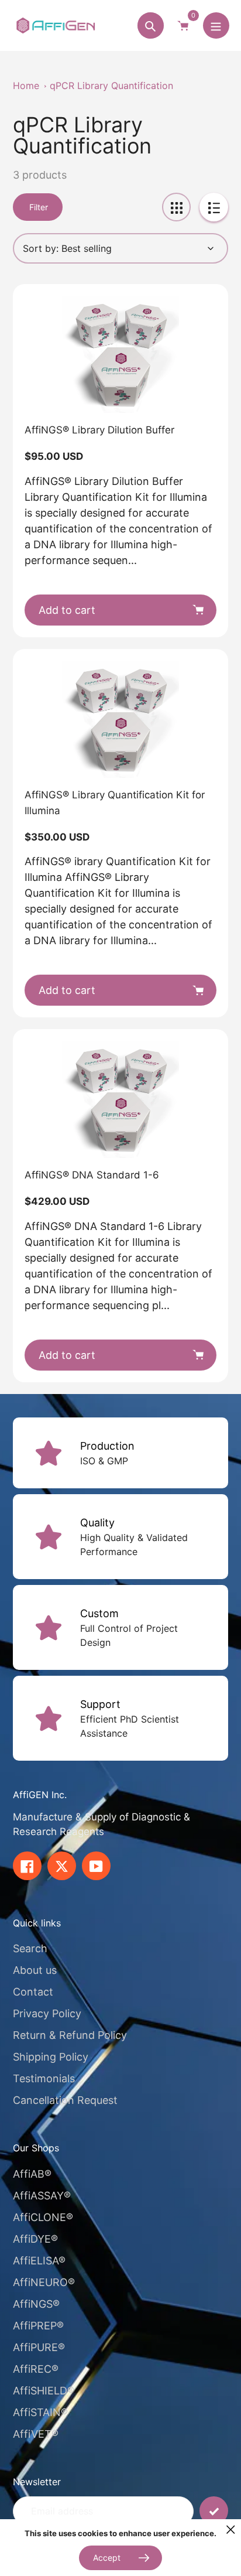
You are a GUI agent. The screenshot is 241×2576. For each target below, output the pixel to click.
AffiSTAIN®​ (40, 2412)
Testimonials (44, 2078)
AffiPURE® (39, 2347)
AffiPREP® (38, 2326)
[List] (214, 207)
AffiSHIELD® (44, 2391)
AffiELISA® (39, 2261)
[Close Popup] (231, 2529)
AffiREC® (36, 2369)
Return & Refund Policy (70, 2035)
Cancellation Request (65, 2100)
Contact (33, 1992)
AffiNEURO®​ (44, 2282)
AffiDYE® (35, 2239)
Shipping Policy (51, 2057)
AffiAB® (32, 2174)
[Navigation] (216, 25)
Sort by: (41, 248)
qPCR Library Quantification (111, 86)
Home (26, 86)
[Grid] (176, 207)
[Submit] (214, 2511)
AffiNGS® (36, 2304)
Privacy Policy (47, 2013)
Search (30, 1948)
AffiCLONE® (43, 2217)
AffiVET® (36, 2434)
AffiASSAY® (42, 2196)
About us (35, 1970)
